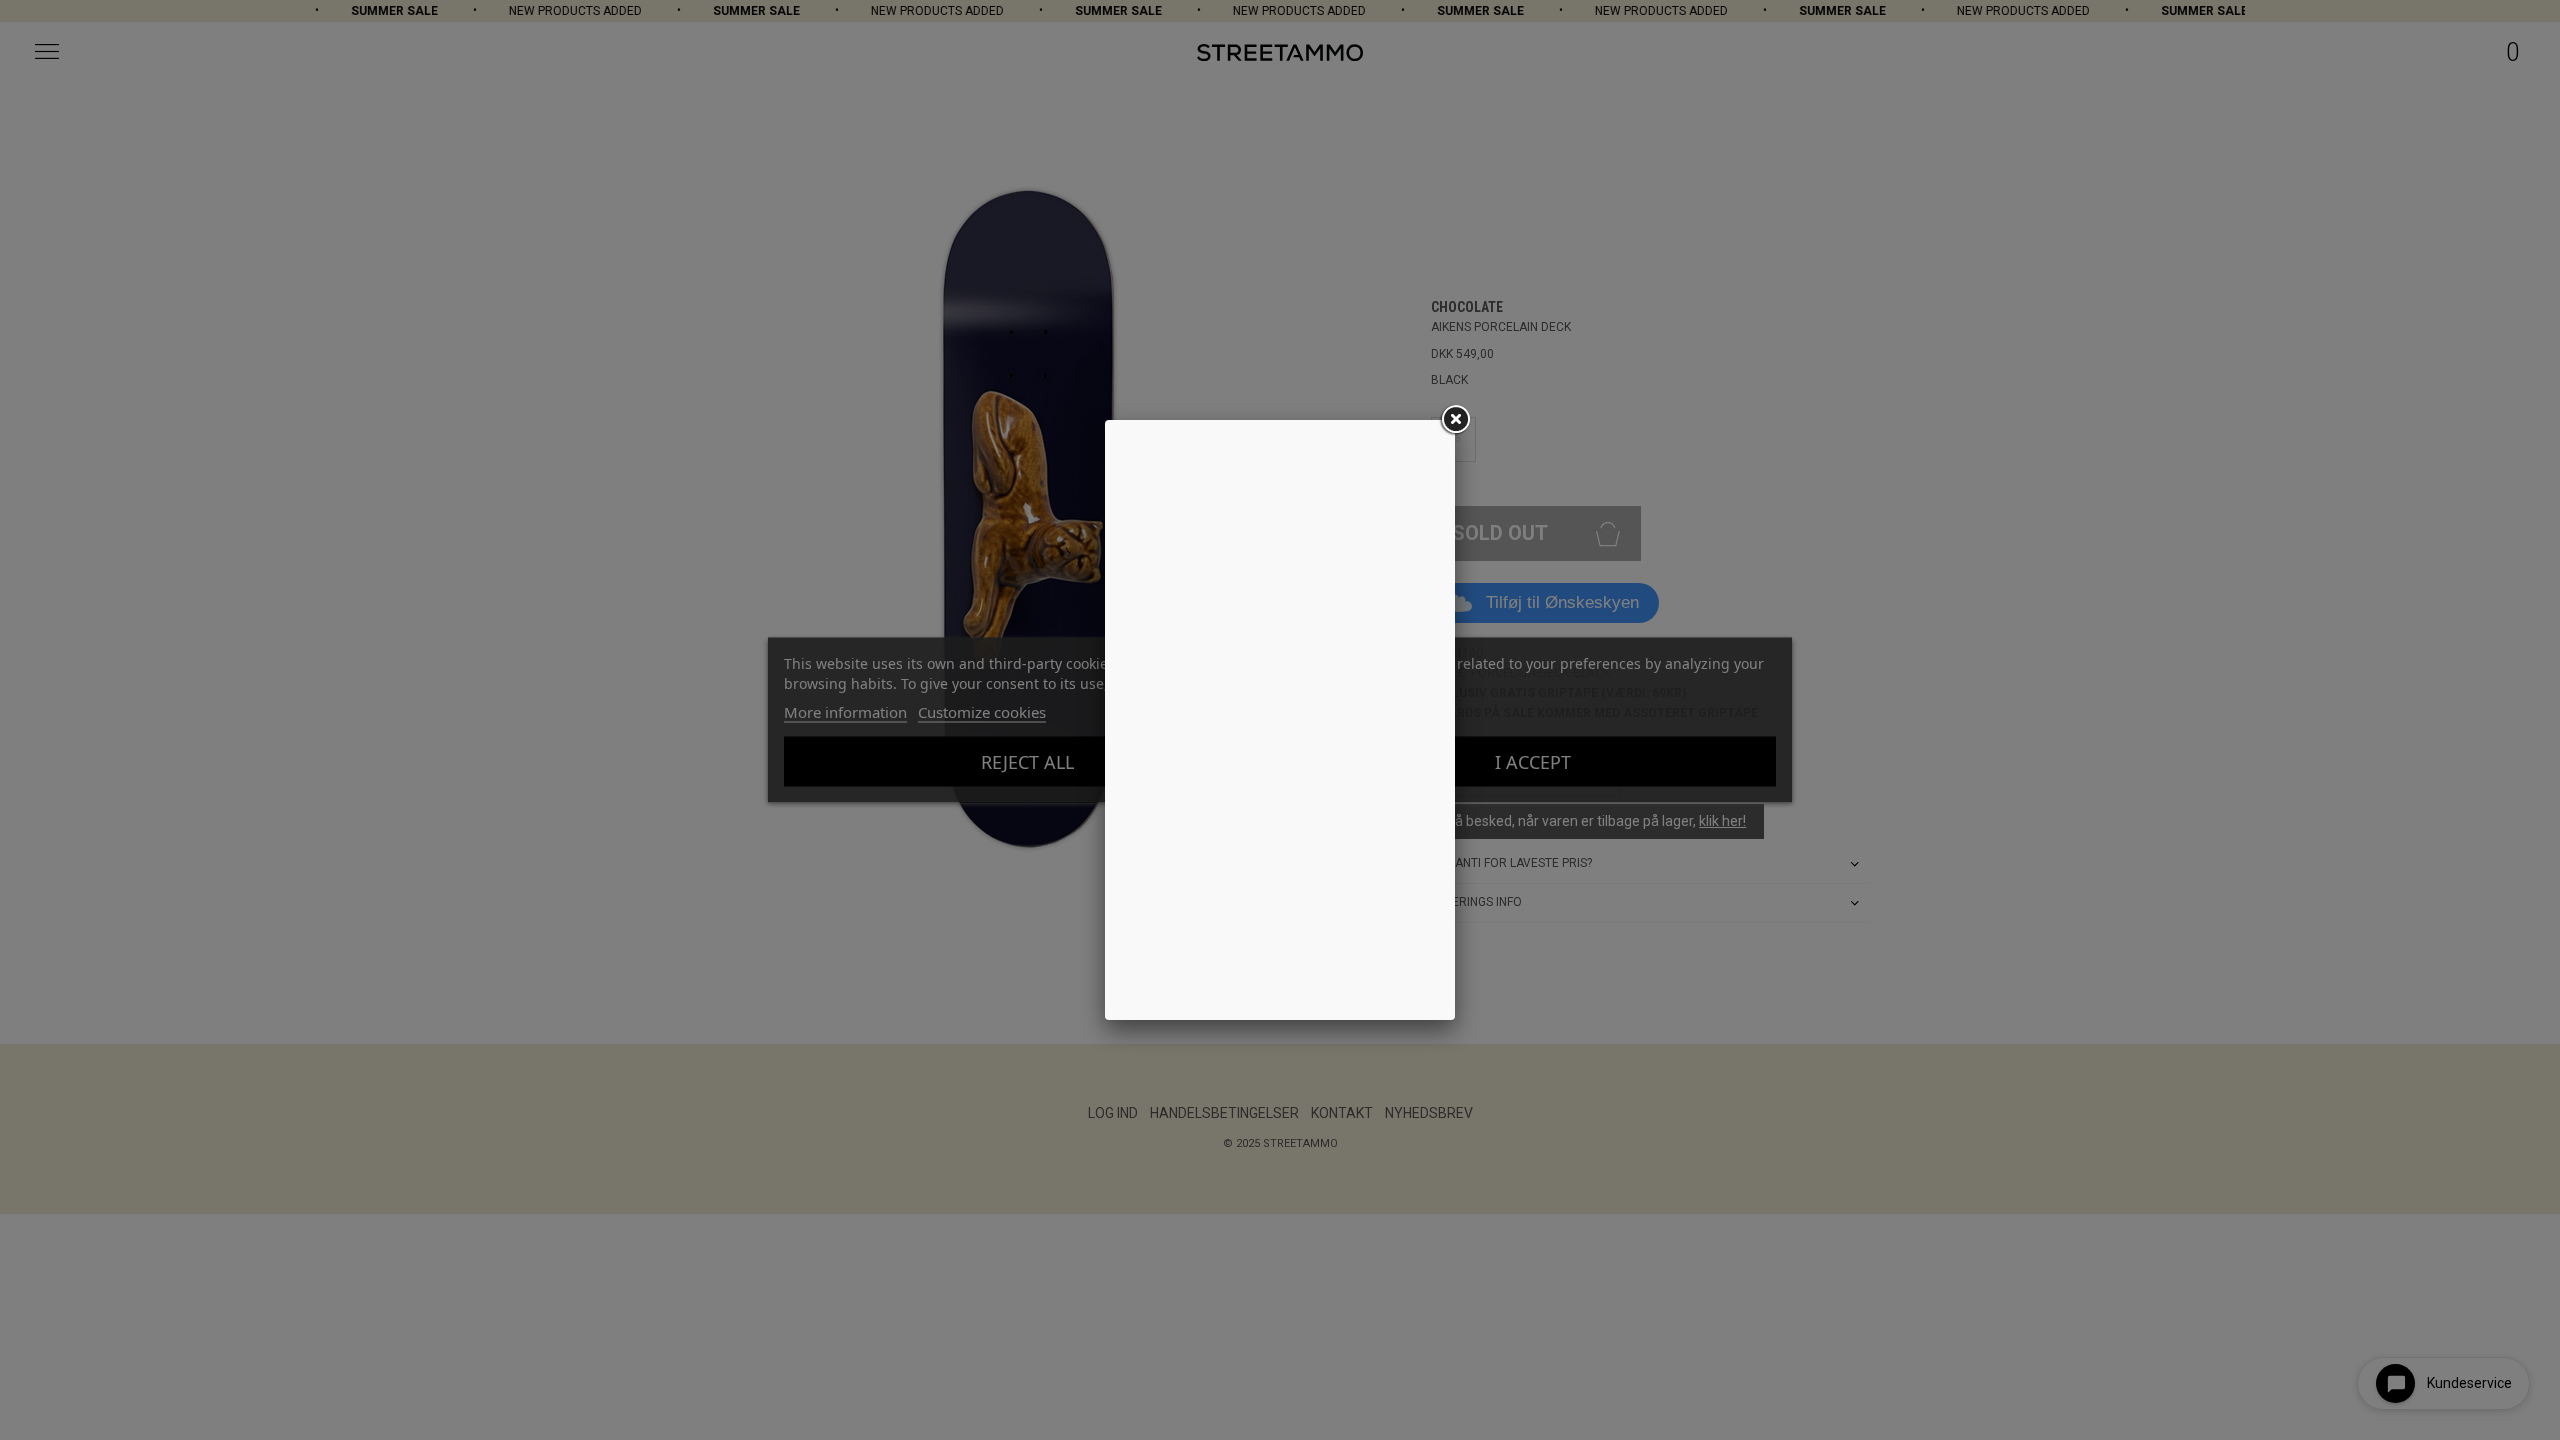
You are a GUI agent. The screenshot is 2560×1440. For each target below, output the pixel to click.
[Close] (1455, 420)
